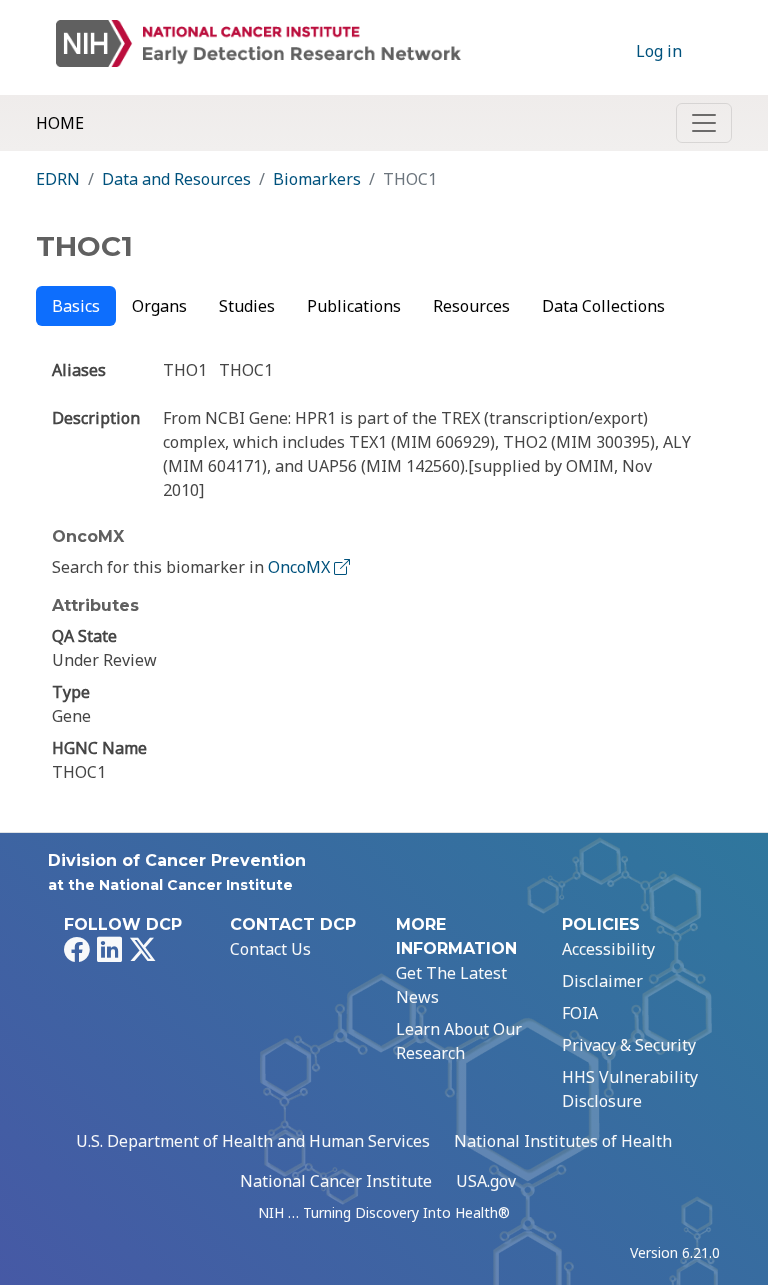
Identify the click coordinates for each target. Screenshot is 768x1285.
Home (60, 123)
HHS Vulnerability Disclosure (630, 1089)
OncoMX (301, 567)
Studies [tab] (247, 306)
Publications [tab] (354, 306)
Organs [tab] (159, 306)
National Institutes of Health (563, 1141)
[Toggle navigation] (704, 123)
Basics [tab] (76, 306)
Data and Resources (176, 179)
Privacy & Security (629, 1045)
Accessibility (608, 949)
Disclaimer (602, 981)
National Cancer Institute (336, 1181)
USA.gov (486, 1181)
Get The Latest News (451, 985)
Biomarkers (317, 179)
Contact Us (270, 949)
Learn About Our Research (459, 1041)
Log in (659, 51)
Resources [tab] (471, 306)
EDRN (58, 179)
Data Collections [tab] (603, 306)
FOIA (580, 1013)
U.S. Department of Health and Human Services (253, 1141)
